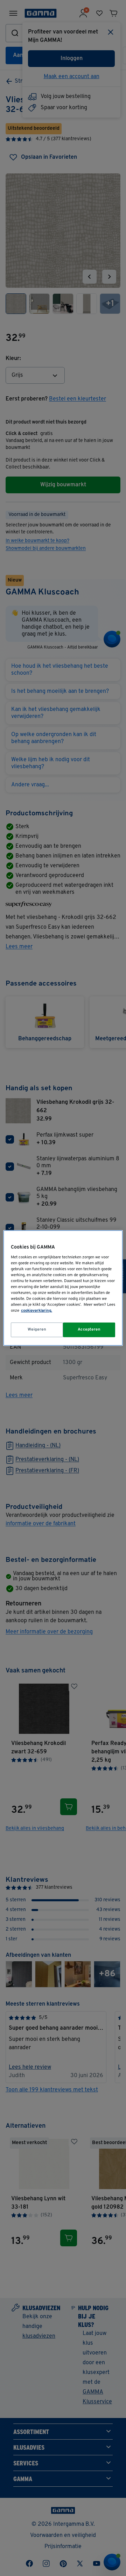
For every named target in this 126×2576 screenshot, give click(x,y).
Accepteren (89, 1330)
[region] (63, 1288)
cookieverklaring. (37, 1311)
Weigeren (37, 1330)
